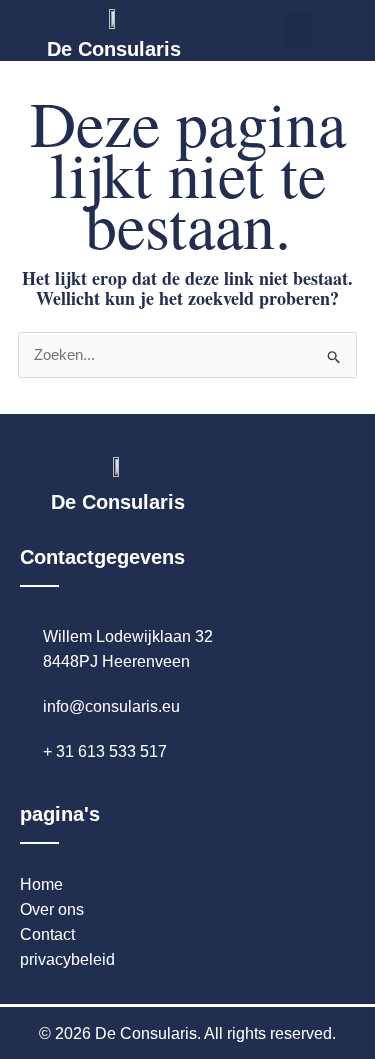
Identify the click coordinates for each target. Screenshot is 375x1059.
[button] (299, 30)
